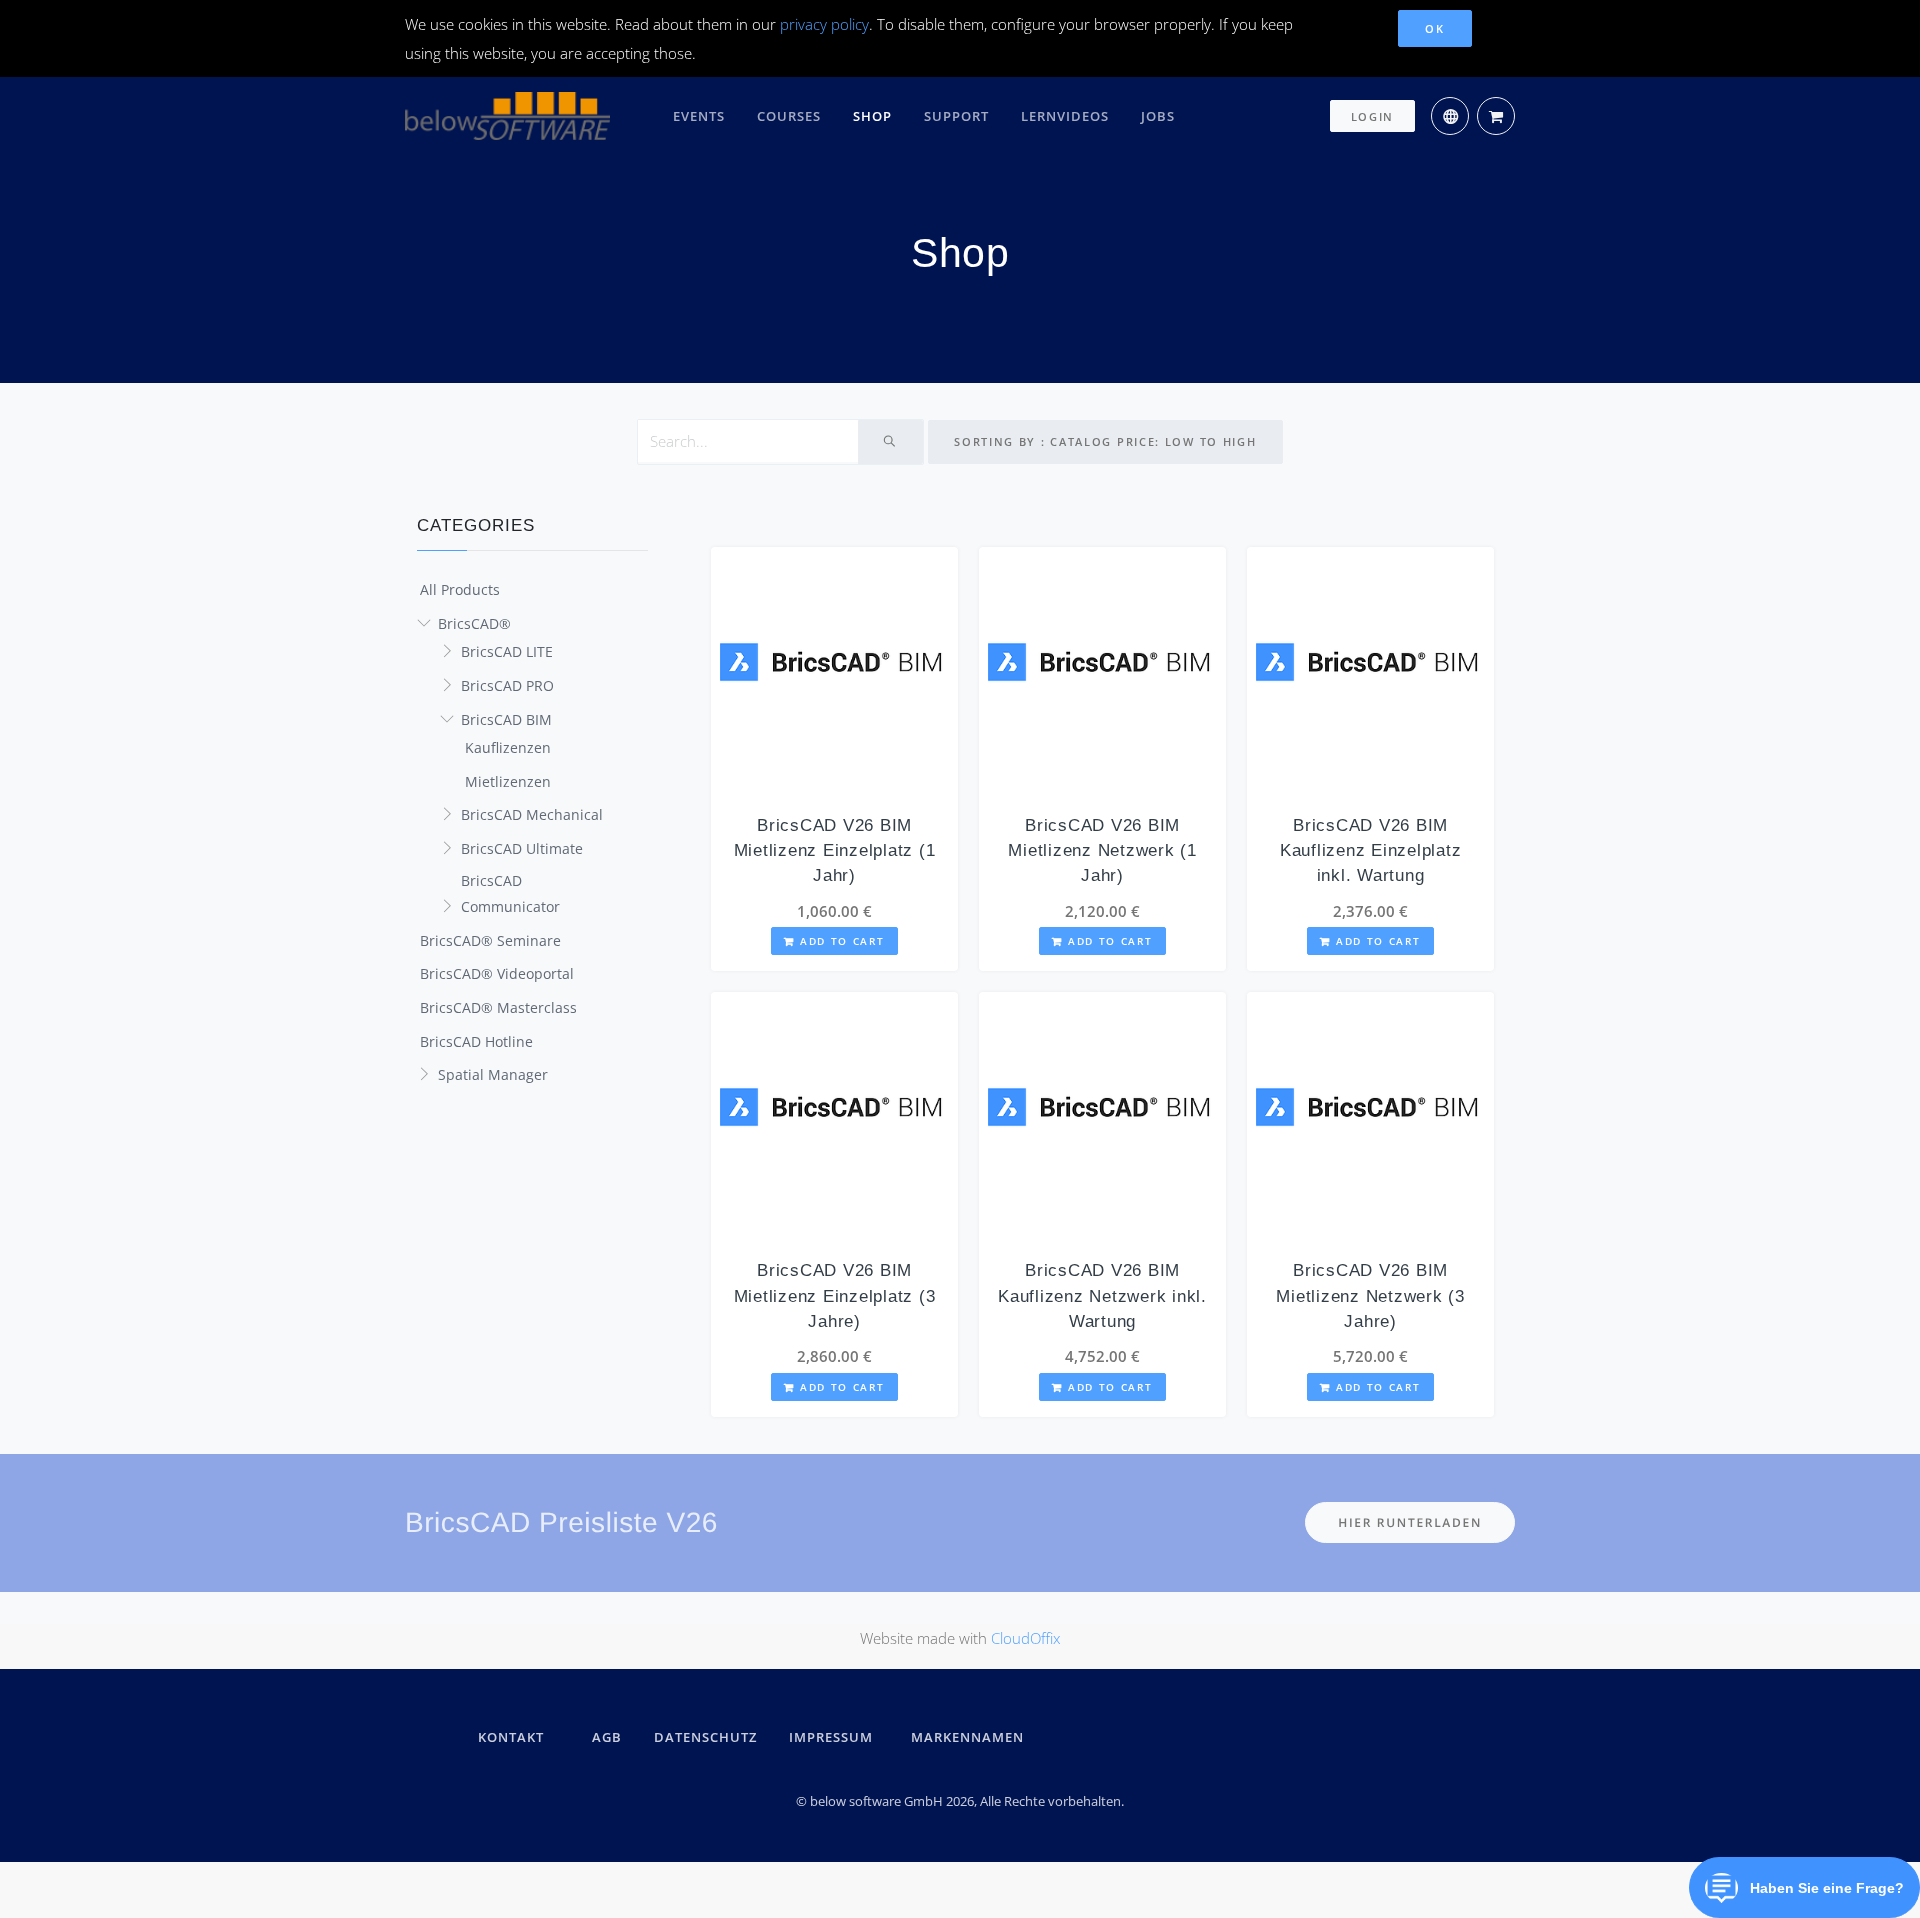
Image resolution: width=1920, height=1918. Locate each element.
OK (1434, 28)
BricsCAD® (474, 623)
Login (1373, 116)
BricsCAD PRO (507, 685)
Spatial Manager (493, 1074)
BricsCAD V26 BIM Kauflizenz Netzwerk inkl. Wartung (1102, 1296)
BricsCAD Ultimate (522, 848)
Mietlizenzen (508, 781)
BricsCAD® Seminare (490, 940)
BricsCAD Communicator (510, 894)
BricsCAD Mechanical (532, 814)
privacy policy (824, 24)
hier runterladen (1410, 1522)
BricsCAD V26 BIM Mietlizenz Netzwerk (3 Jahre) (1370, 1296)
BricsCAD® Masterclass (498, 1007)
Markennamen (967, 1737)
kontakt (511, 1737)
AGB (607, 1737)
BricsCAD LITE (507, 651)
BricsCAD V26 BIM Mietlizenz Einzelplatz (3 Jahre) (835, 1296)
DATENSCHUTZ (705, 1737)
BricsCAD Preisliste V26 (561, 1522)
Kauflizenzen (508, 747)
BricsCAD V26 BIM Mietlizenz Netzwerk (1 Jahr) (1102, 851)
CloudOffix (1025, 1638)
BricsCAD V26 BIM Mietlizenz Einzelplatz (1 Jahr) (835, 851)
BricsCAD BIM (506, 719)
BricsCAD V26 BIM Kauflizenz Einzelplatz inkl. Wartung (1371, 851)
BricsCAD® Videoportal (497, 973)
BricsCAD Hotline (476, 1041)
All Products (460, 589)
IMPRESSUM (834, 1737)
